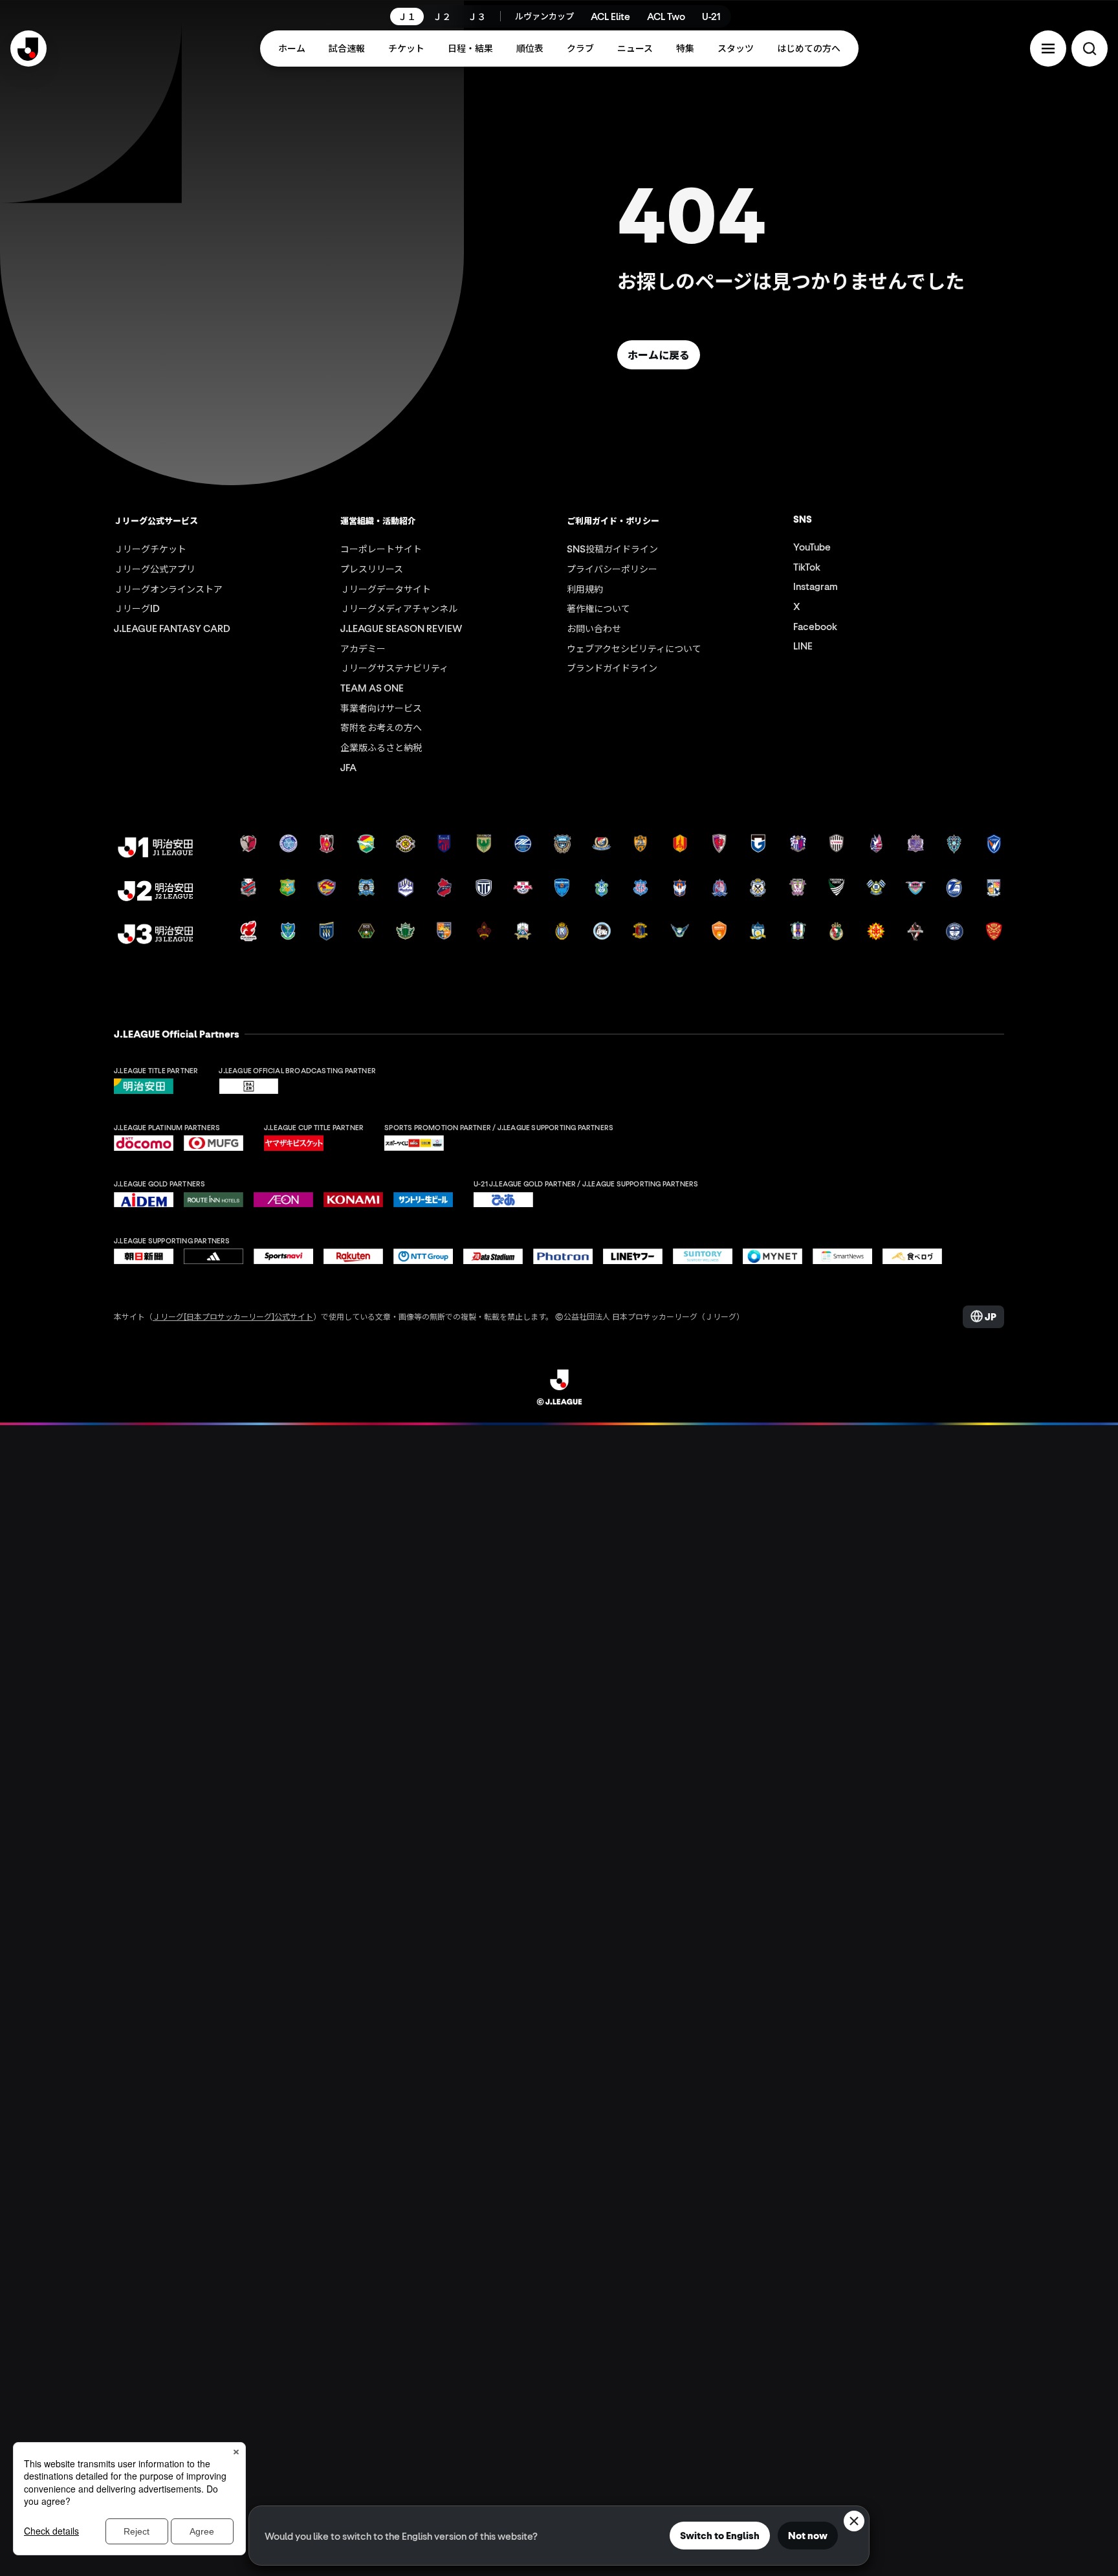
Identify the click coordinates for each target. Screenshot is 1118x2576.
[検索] (1090, 49)
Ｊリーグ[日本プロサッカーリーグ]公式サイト (233, 1316)
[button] (1048, 49)
